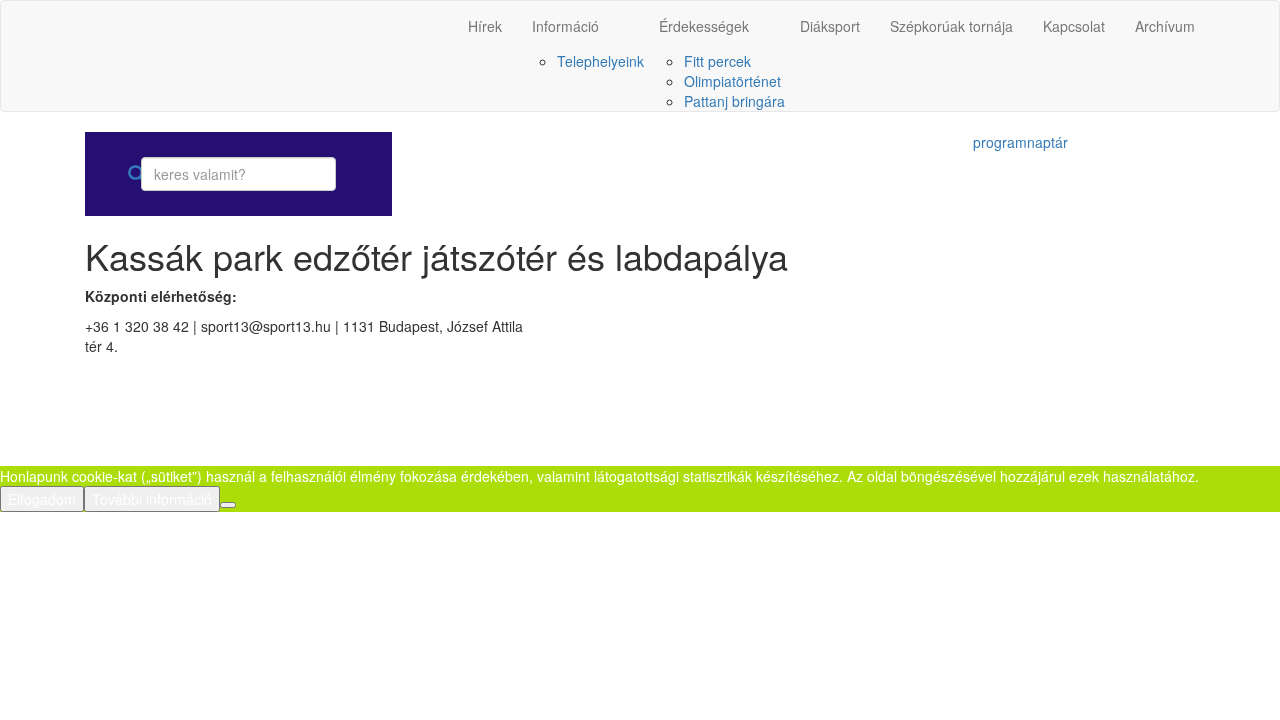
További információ (152, 499)
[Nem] (228, 505)
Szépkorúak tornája (951, 26)
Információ (565, 26)
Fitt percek (717, 61)
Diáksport (830, 26)
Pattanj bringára (734, 101)
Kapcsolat (1074, 26)
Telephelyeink (600, 61)
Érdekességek (704, 26)
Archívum (1165, 26)
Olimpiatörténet (732, 81)
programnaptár (1020, 142)
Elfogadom (42, 499)
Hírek (485, 26)
